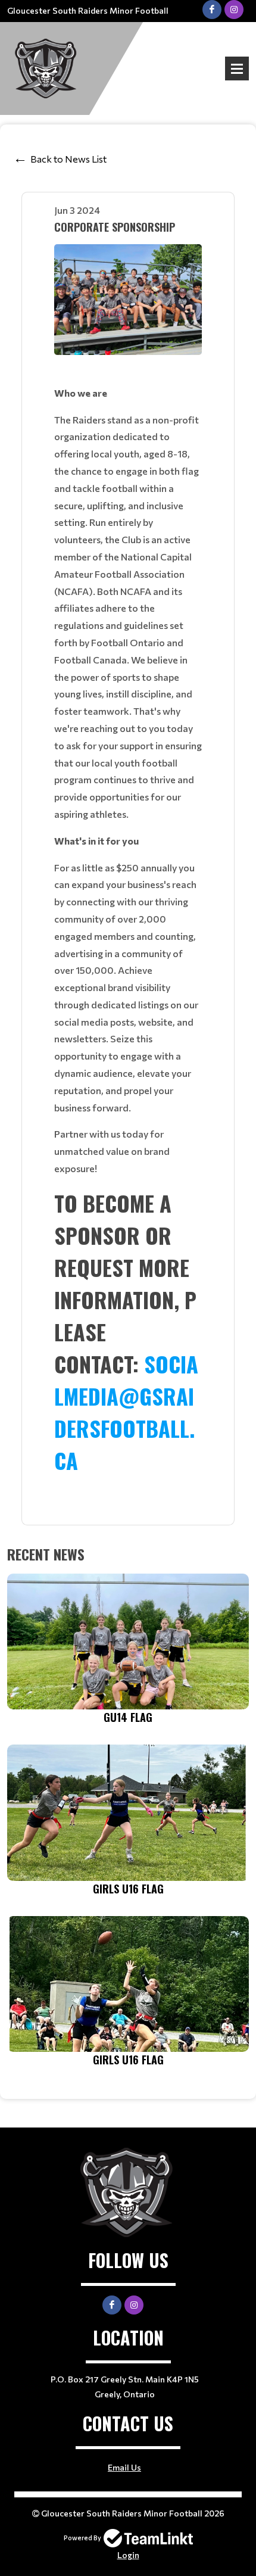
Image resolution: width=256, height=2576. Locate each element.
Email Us (124, 2467)
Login (128, 2555)
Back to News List (68, 159)
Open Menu (237, 68)
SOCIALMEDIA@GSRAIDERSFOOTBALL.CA (126, 1412)
